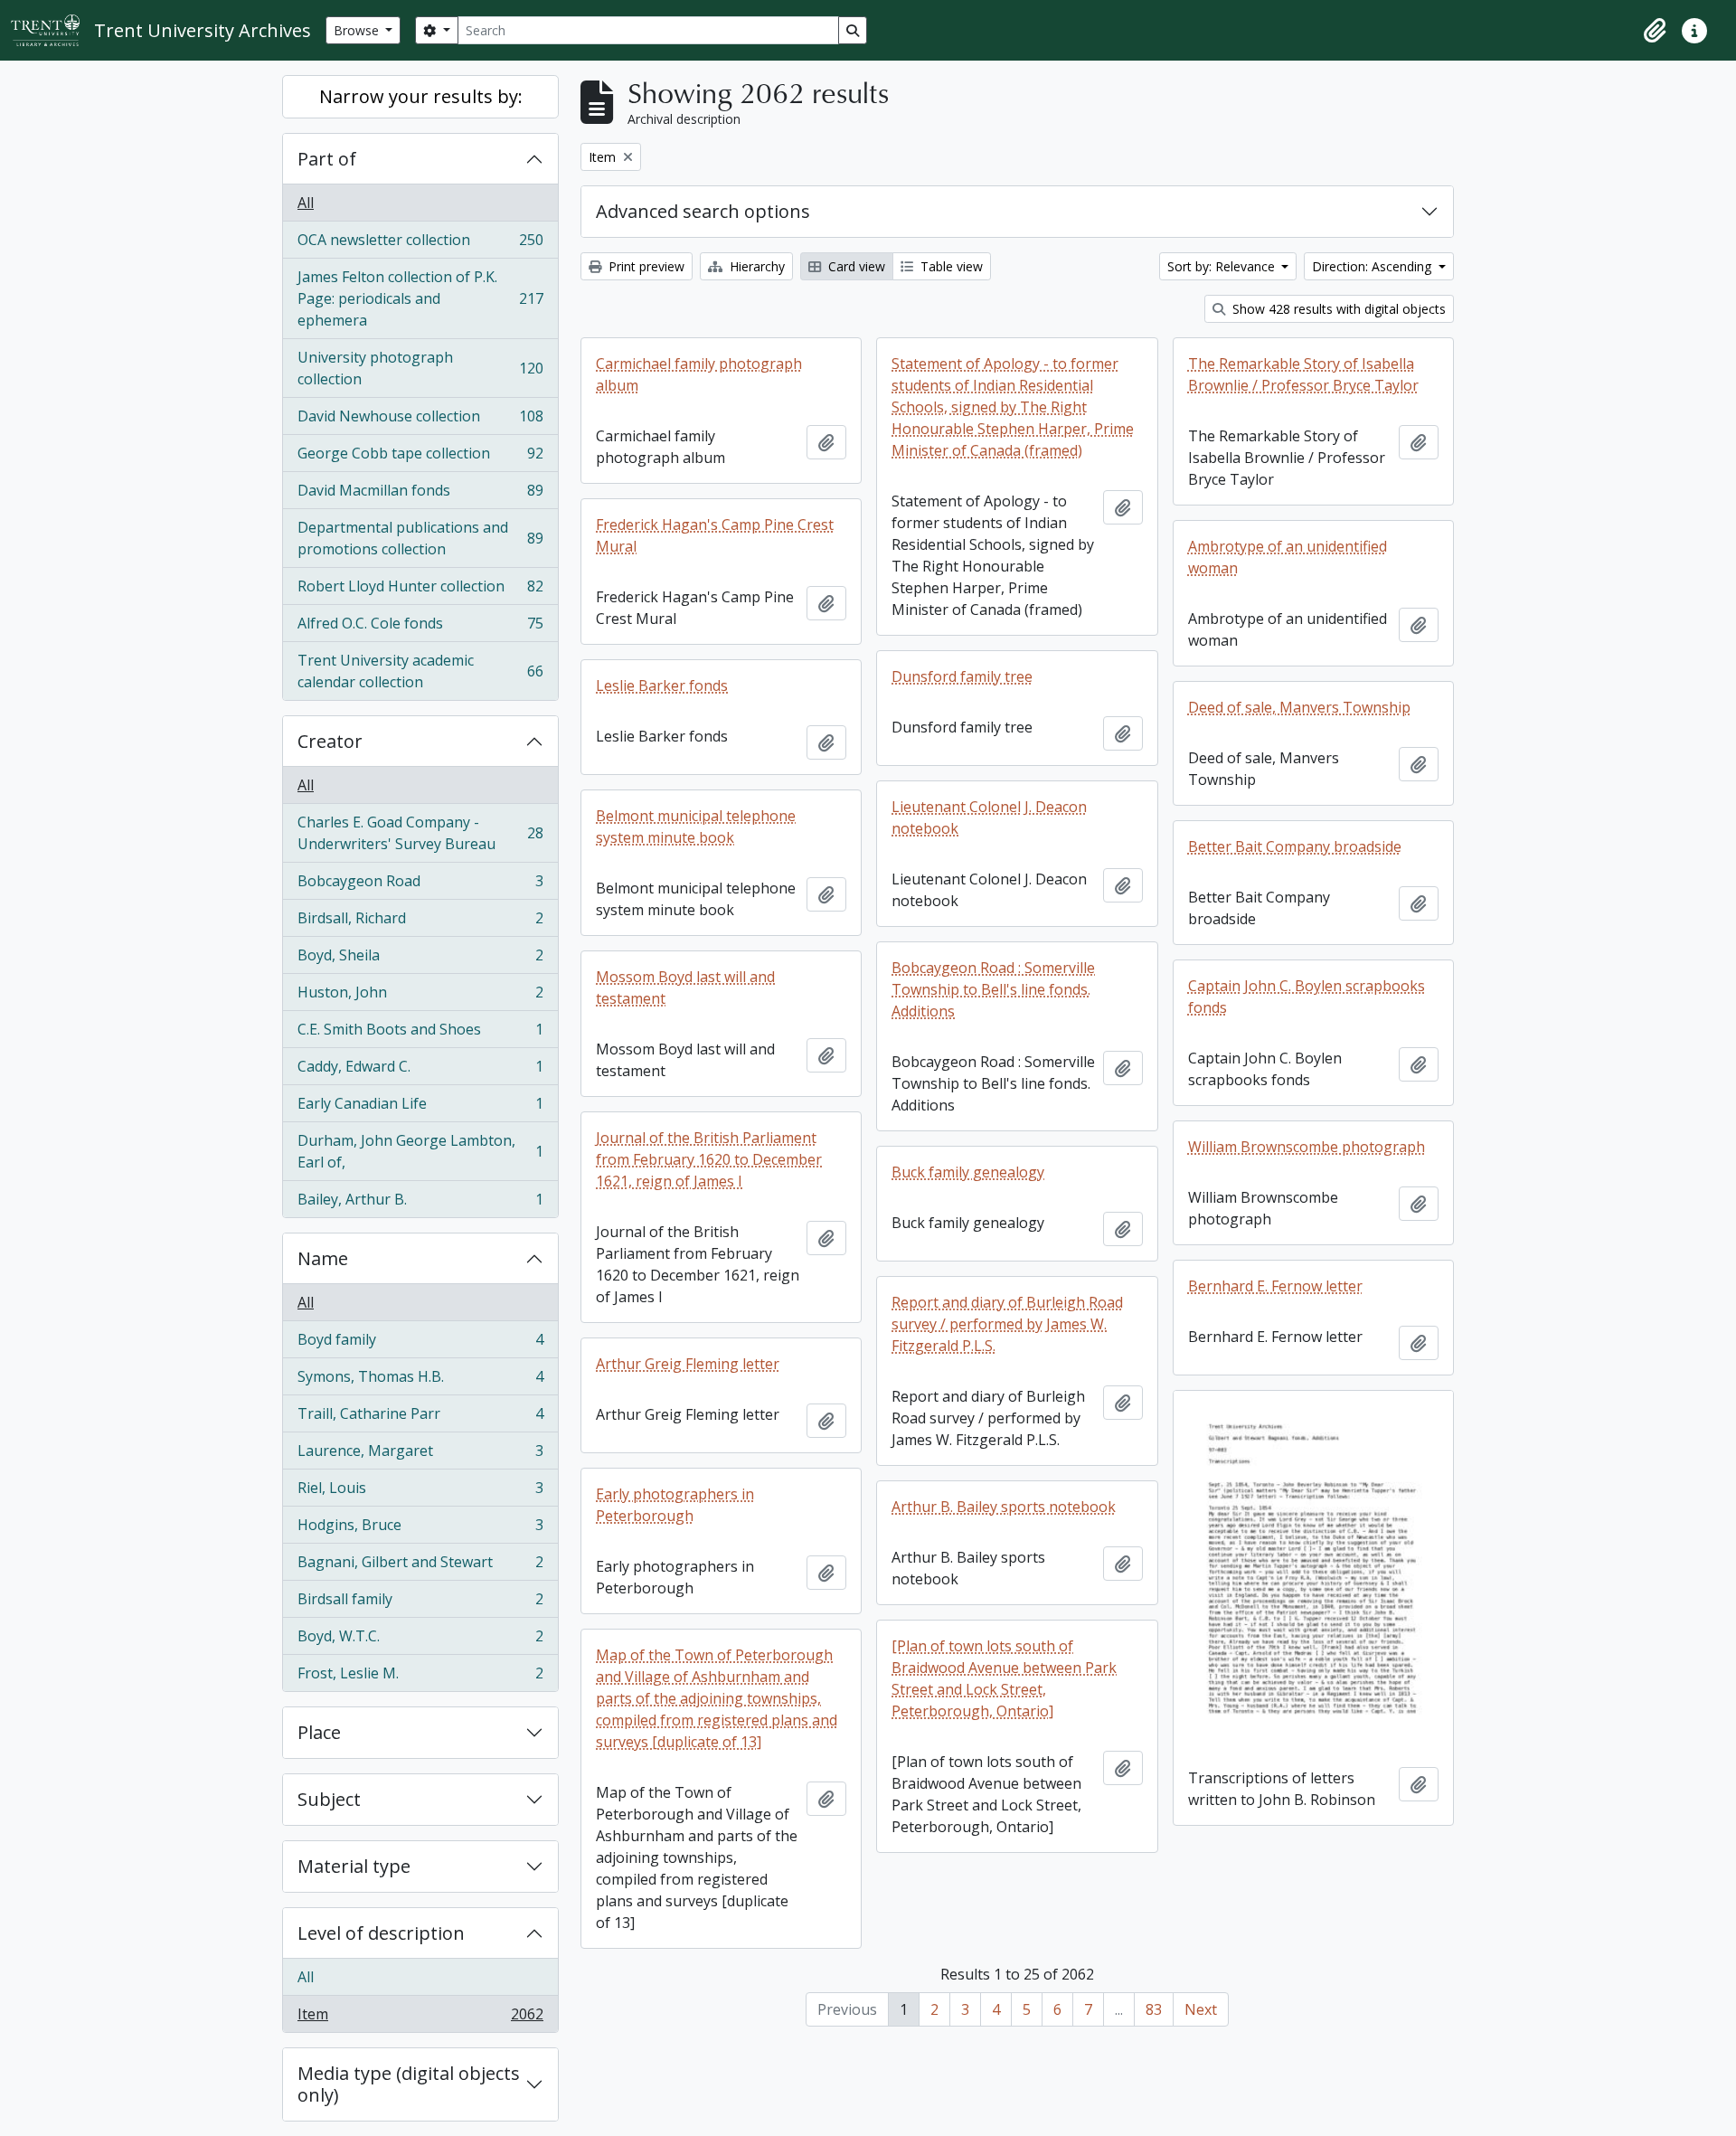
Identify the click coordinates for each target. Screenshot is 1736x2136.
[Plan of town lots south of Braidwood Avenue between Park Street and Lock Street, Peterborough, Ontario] (1004, 1678)
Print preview (645, 266)
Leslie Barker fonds (662, 685)
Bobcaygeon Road (420, 885)
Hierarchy (755, 266)
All (306, 203)
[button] (1655, 31)
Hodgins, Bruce (420, 1529)
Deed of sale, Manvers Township (1299, 707)
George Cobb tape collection (420, 458)
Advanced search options (703, 211)
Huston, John (420, 997)
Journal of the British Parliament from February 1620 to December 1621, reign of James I (709, 1159)
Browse (358, 30)
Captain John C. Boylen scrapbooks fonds (1307, 997)
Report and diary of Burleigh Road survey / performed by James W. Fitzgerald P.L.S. (1007, 1324)
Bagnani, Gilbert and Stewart (420, 1566)
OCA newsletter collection (420, 244)
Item (420, 2018)
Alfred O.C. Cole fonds (420, 628)
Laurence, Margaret (420, 1455)
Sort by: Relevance (1223, 266)
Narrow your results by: (421, 96)
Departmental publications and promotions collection (420, 538)
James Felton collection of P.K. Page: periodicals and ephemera (420, 298)
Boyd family (420, 1344)
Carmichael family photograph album (699, 374)
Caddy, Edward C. (420, 1071)
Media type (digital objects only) (409, 2084)
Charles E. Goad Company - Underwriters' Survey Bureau (420, 833)
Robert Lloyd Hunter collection (420, 591)
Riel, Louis (420, 1492)
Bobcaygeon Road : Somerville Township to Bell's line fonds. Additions (993, 989)
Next (1201, 2009)
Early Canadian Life (420, 1108)
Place (319, 1732)
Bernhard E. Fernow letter (1275, 1286)
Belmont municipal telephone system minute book (696, 827)
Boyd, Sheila (420, 959)
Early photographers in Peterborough (675, 1505)
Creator (330, 741)
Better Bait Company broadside (1295, 846)
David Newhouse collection (420, 421)
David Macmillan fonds (420, 495)
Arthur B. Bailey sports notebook (1004, 1507)
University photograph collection (420, 368)
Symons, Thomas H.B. (420, 1381)
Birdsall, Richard (420, 922)
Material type (354, 1866)
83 (1154, 2009)
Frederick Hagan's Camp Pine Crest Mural (715, 535)
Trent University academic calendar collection (420, 671)
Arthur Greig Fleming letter (688, 1364)
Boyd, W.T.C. (420, 1640)
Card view (855, 266)
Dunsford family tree (962, 676)
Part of (327, 159)
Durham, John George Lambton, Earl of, (420, 1151)
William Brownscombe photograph (1307, 1147)
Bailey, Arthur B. (420, 1203)
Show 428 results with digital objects (1337, 309)
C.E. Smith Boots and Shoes (420, 1034)
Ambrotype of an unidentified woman (1288, 557)
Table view (950, 266)
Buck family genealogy (968, 1172)
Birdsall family (420, 1603)
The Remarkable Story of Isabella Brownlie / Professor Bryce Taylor (1303, 374)
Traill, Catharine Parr (420, 1418)
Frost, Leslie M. (420, 1677)
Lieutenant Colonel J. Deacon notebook (989, 818)
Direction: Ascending (1373, 266)
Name (323, 1258)
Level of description (381, 1933)
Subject (329, 1799)
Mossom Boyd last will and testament (685, 988)
